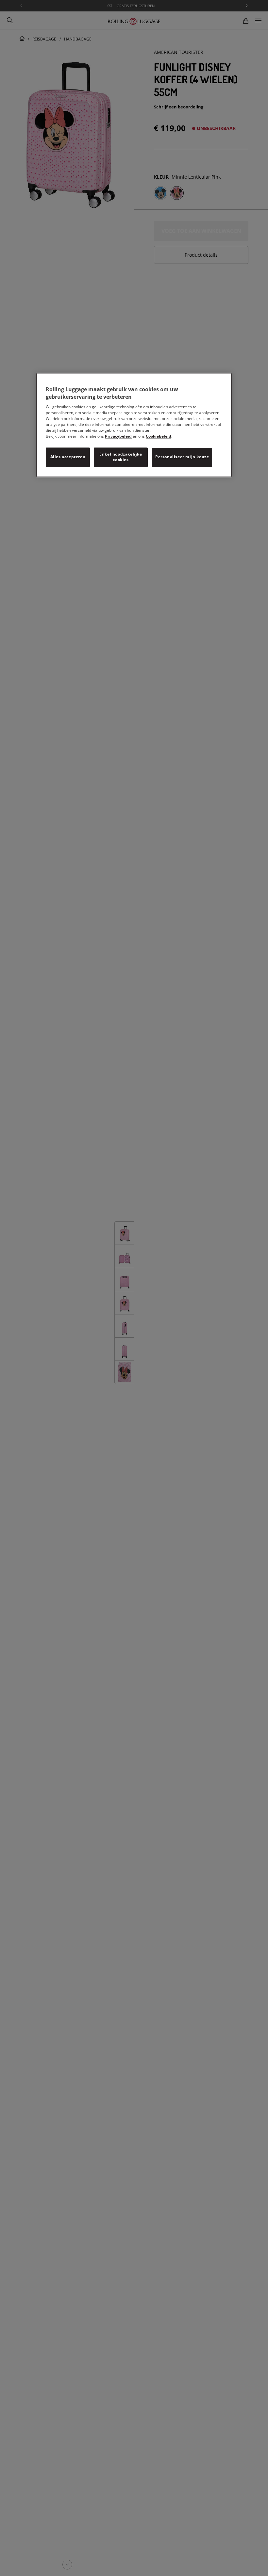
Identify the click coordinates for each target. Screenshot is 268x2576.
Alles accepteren (68, 457)
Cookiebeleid (159, 436)
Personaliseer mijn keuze (182, 457)
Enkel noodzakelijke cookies (121, 457)
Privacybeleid (118, 436)
